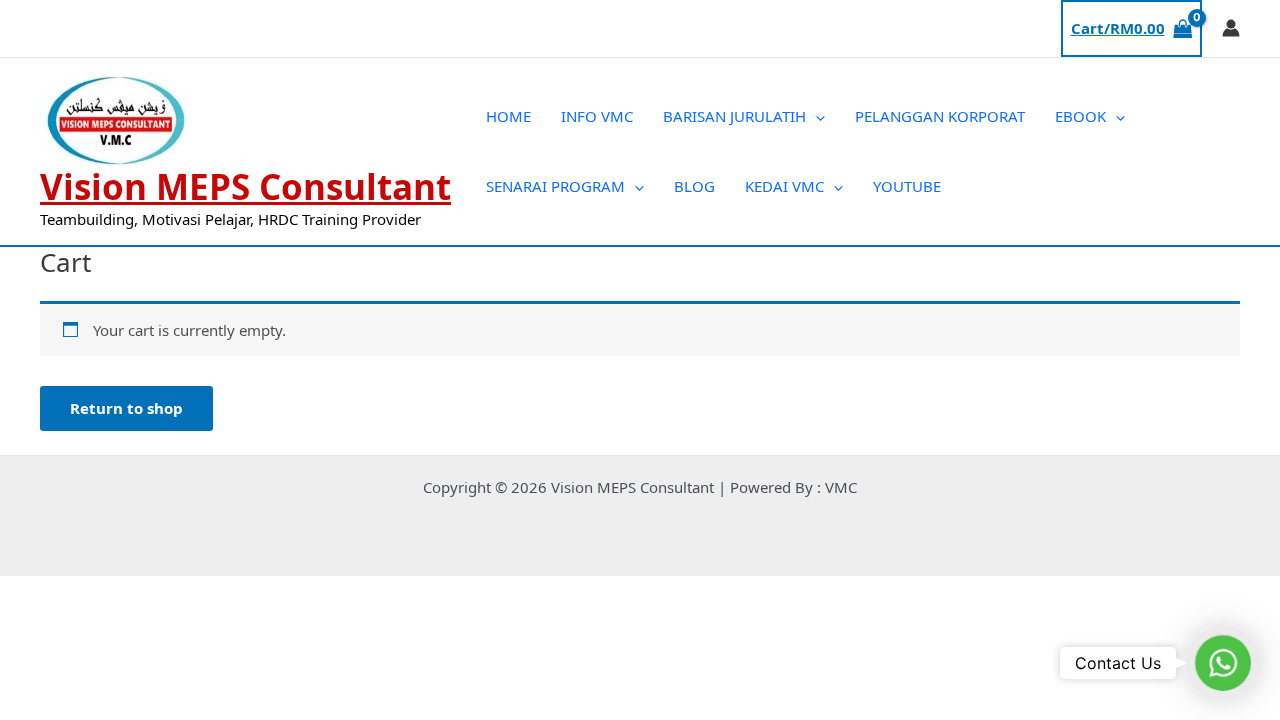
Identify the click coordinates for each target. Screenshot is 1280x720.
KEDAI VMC (784, 186)
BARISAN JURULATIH (734, 116)
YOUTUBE (907, 186)
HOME (508, 116)
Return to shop (126, 408)
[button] (815, 116)
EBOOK (1080, 116)
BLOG (694, 186)
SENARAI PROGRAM (555, 186)
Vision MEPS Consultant (245, 186)
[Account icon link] (1231, 28)
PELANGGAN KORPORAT (940, 116)
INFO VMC (597, 116)
